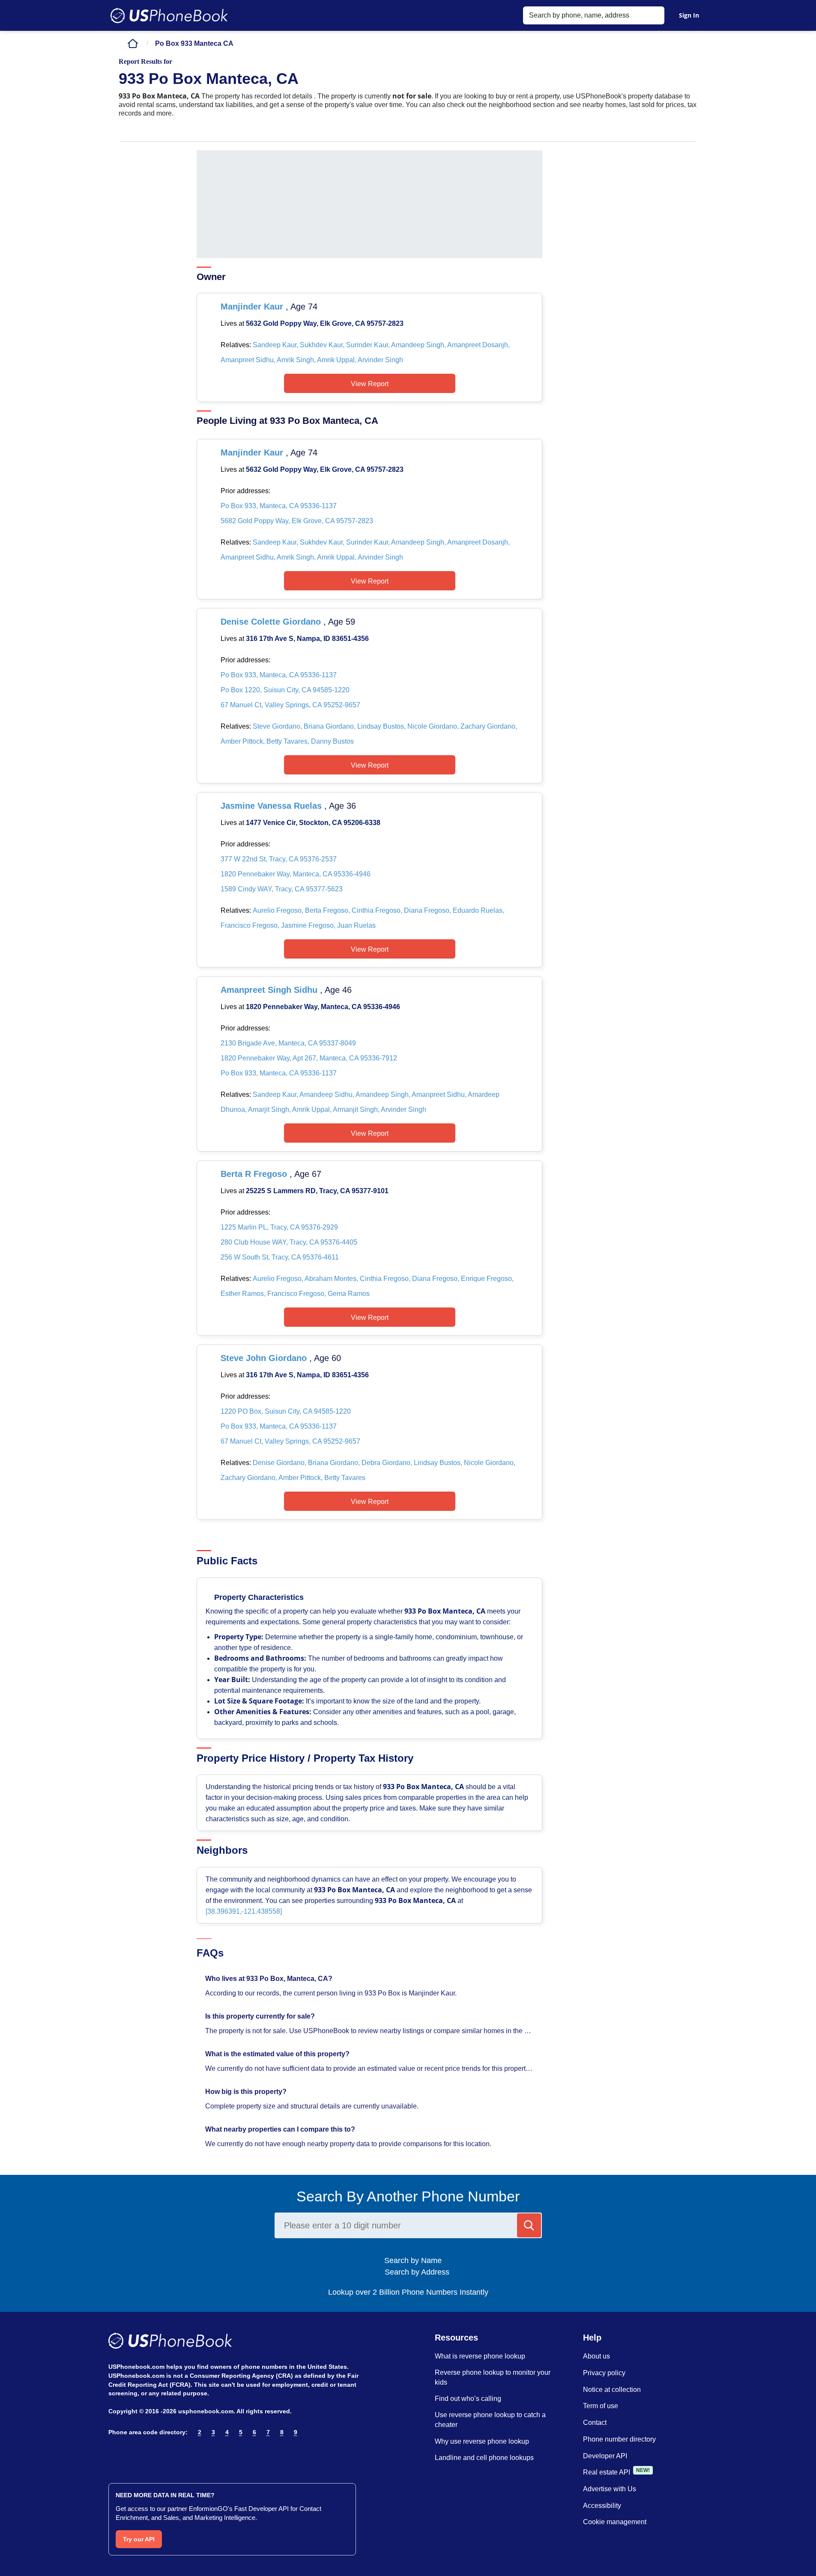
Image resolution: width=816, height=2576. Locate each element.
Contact (595, 2423)
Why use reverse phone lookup (482, 2441)
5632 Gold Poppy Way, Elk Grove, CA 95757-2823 (325, 323)
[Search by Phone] (529, 2225)
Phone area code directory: (148, 2432)
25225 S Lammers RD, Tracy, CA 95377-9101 (317, 1191)
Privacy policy (604, 2373)
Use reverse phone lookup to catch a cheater (490, 2420)
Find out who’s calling (468, 2399)
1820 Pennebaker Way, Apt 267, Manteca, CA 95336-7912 (309, 1058)
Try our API (139, 2539)
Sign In (689, 15)
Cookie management (615, 2522)
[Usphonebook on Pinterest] (151, 2454)
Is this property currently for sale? (261, 2016)
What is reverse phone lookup (480, 2356)
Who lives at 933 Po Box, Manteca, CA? (270, 1979)
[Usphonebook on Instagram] (132, 2454)
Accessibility (602, 2506)
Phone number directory (619, 2439)
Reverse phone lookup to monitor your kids (493, 2377)
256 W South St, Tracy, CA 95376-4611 (280, 1257)
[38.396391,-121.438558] (244, 1911)
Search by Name (416, 2260)
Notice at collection (612, 2390)
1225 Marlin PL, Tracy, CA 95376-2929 (279, 1227)
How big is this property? (247, 2092)
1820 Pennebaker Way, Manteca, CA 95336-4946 (296, 874)
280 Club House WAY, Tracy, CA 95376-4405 (289, 1242)
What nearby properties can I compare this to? (281, 2129)
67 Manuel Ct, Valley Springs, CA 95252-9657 (290, 705)
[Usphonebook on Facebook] (114, 2454)
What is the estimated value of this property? (278, 2054)
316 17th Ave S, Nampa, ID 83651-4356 (307, 639)
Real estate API (607, 2472)
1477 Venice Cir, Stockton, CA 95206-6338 (313, 823)
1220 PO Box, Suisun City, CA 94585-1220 (286, 1411)
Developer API (605, 2456)
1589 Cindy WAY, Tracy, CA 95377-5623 (282, 889)
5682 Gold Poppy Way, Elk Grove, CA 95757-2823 (297, 521)
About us (596, 2356)
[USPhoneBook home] (169, 15)
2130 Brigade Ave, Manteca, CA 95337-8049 (288, 1043)
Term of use (601, 2406)
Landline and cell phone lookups (484, 2458)
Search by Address (416, 2272)
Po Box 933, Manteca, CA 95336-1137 (279, 506)
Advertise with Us (610, 2489)
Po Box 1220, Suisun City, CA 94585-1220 (285, 690)
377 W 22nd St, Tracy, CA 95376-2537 (279, 859)
